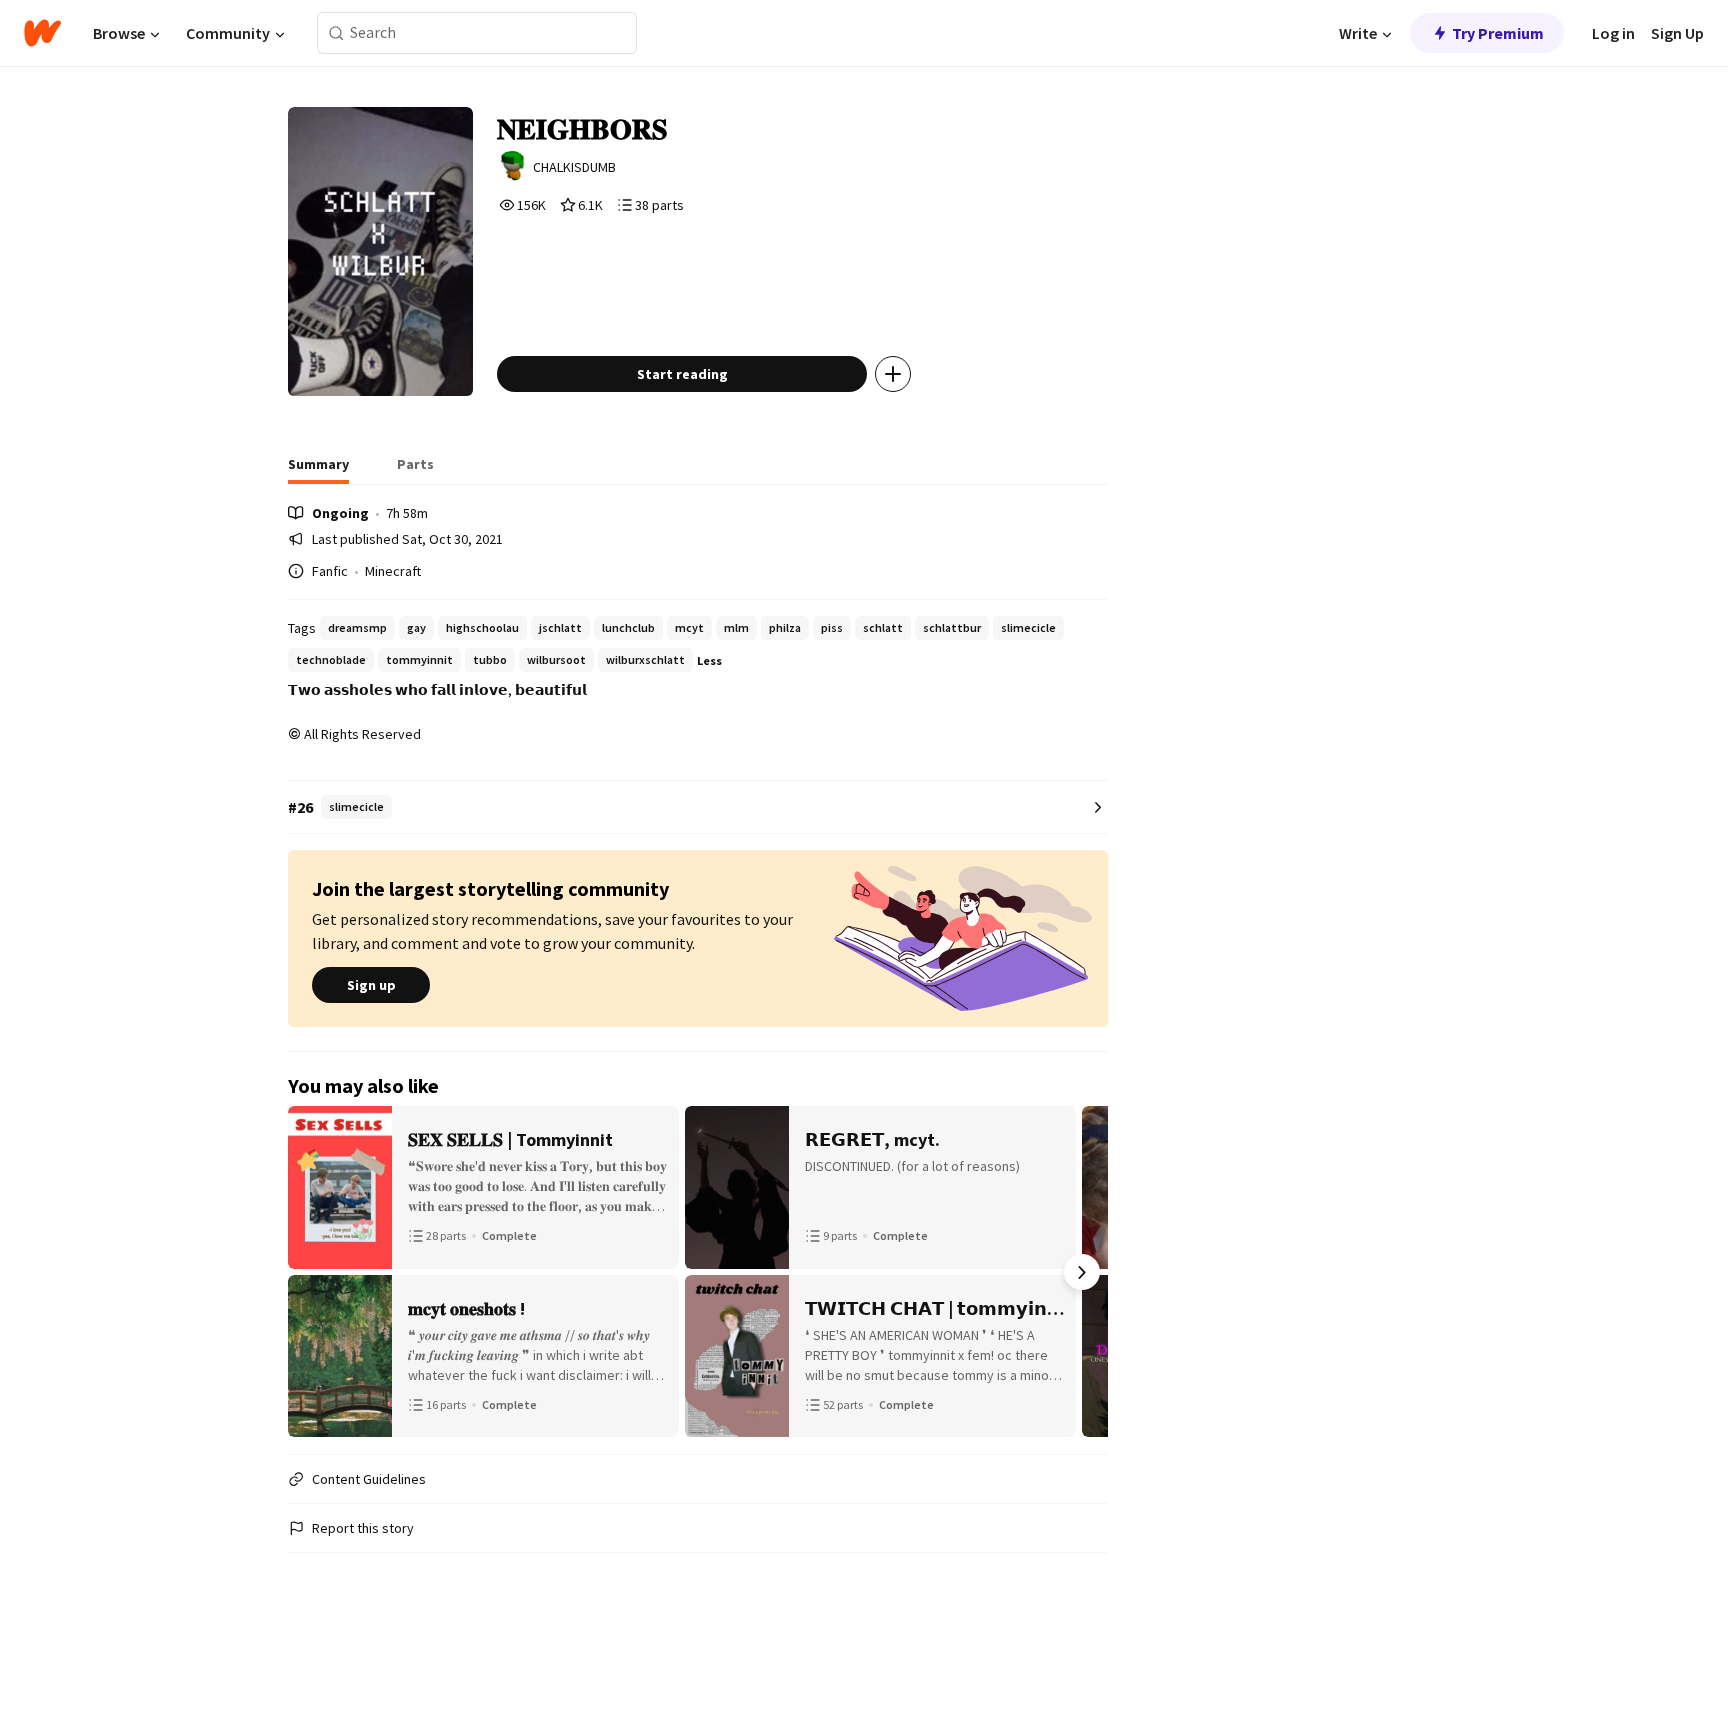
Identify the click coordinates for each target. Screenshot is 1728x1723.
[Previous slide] (314, 1272)
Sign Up (1677, 33)
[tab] (318, 470)
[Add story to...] (893, 374)
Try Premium (1498, 33)
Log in (1613, 33)
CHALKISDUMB (574, 167)
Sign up (371, 985)
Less (709, 660)
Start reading (682, 374)
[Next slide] (1082, 1272)
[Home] (42, 33)
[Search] (336, 33)
